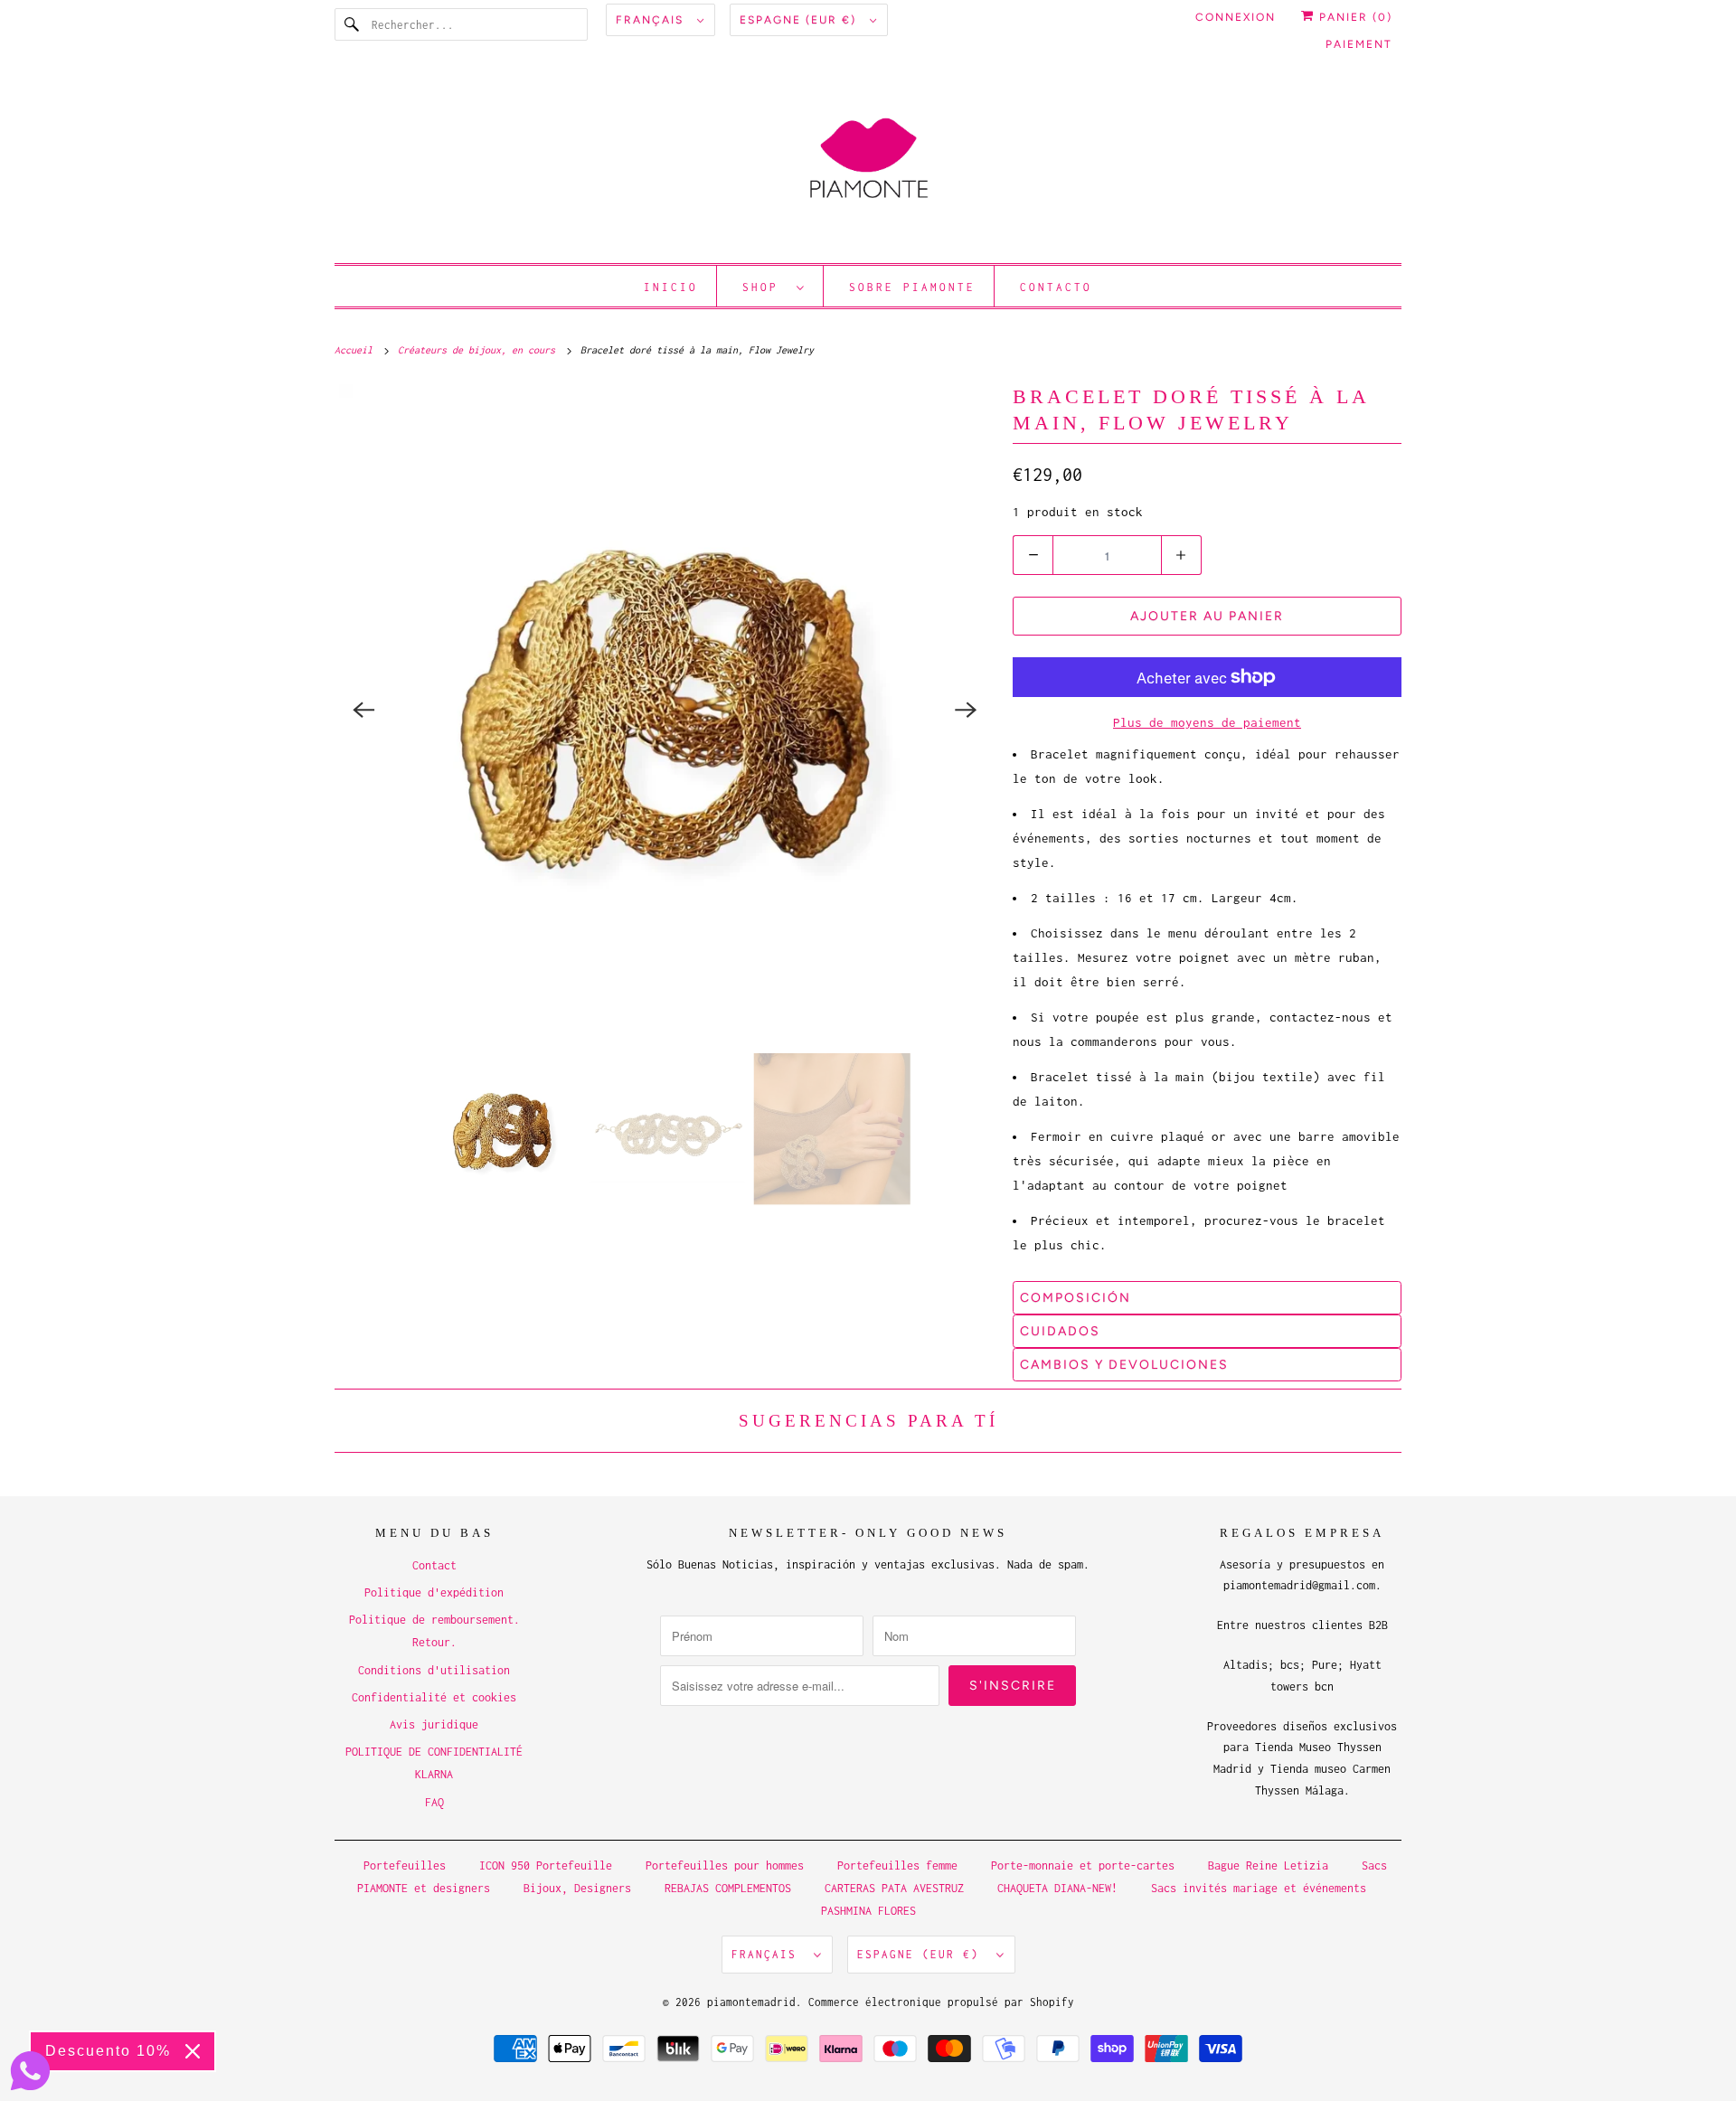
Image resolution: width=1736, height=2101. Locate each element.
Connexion (1236, 17)
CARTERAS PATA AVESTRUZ (894, 1888)
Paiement (1359, 44)
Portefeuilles (405, 1865)
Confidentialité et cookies (434, 1697)
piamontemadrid (751, 2002)
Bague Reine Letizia (1268, 1865)
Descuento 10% (108, 2051)
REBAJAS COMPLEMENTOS (728, 1888)
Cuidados (1060, 1331)
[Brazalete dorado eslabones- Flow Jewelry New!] (665, 710)
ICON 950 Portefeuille (546, 1865)
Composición (1076, 1298)
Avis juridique (434, 1724)
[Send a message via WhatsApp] (30, 2071)
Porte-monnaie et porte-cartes (1083, 1865)
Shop (765, 287)
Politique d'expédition (434, 1592)
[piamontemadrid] (868, 167)
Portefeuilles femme (897, 1865)
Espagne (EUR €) (800, 20)
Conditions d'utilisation (434, 1670)
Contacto (1056, 287)
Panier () (1354, 17)
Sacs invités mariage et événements (1259, 1888)
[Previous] (363, 710)
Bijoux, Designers (577, 1888)
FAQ (434, 1802)
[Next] (966, 710)
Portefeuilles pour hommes (725, 1865)
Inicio (671, 287)
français (652, 20)
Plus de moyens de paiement (1207, 722)
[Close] (193, 2051)
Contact (434, 1565)
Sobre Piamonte (912, 287)
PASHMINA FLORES (868, 1911)
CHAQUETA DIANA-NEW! (1057, 1888)
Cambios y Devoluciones (1124, 1365)
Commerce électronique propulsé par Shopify (941, 2002)
